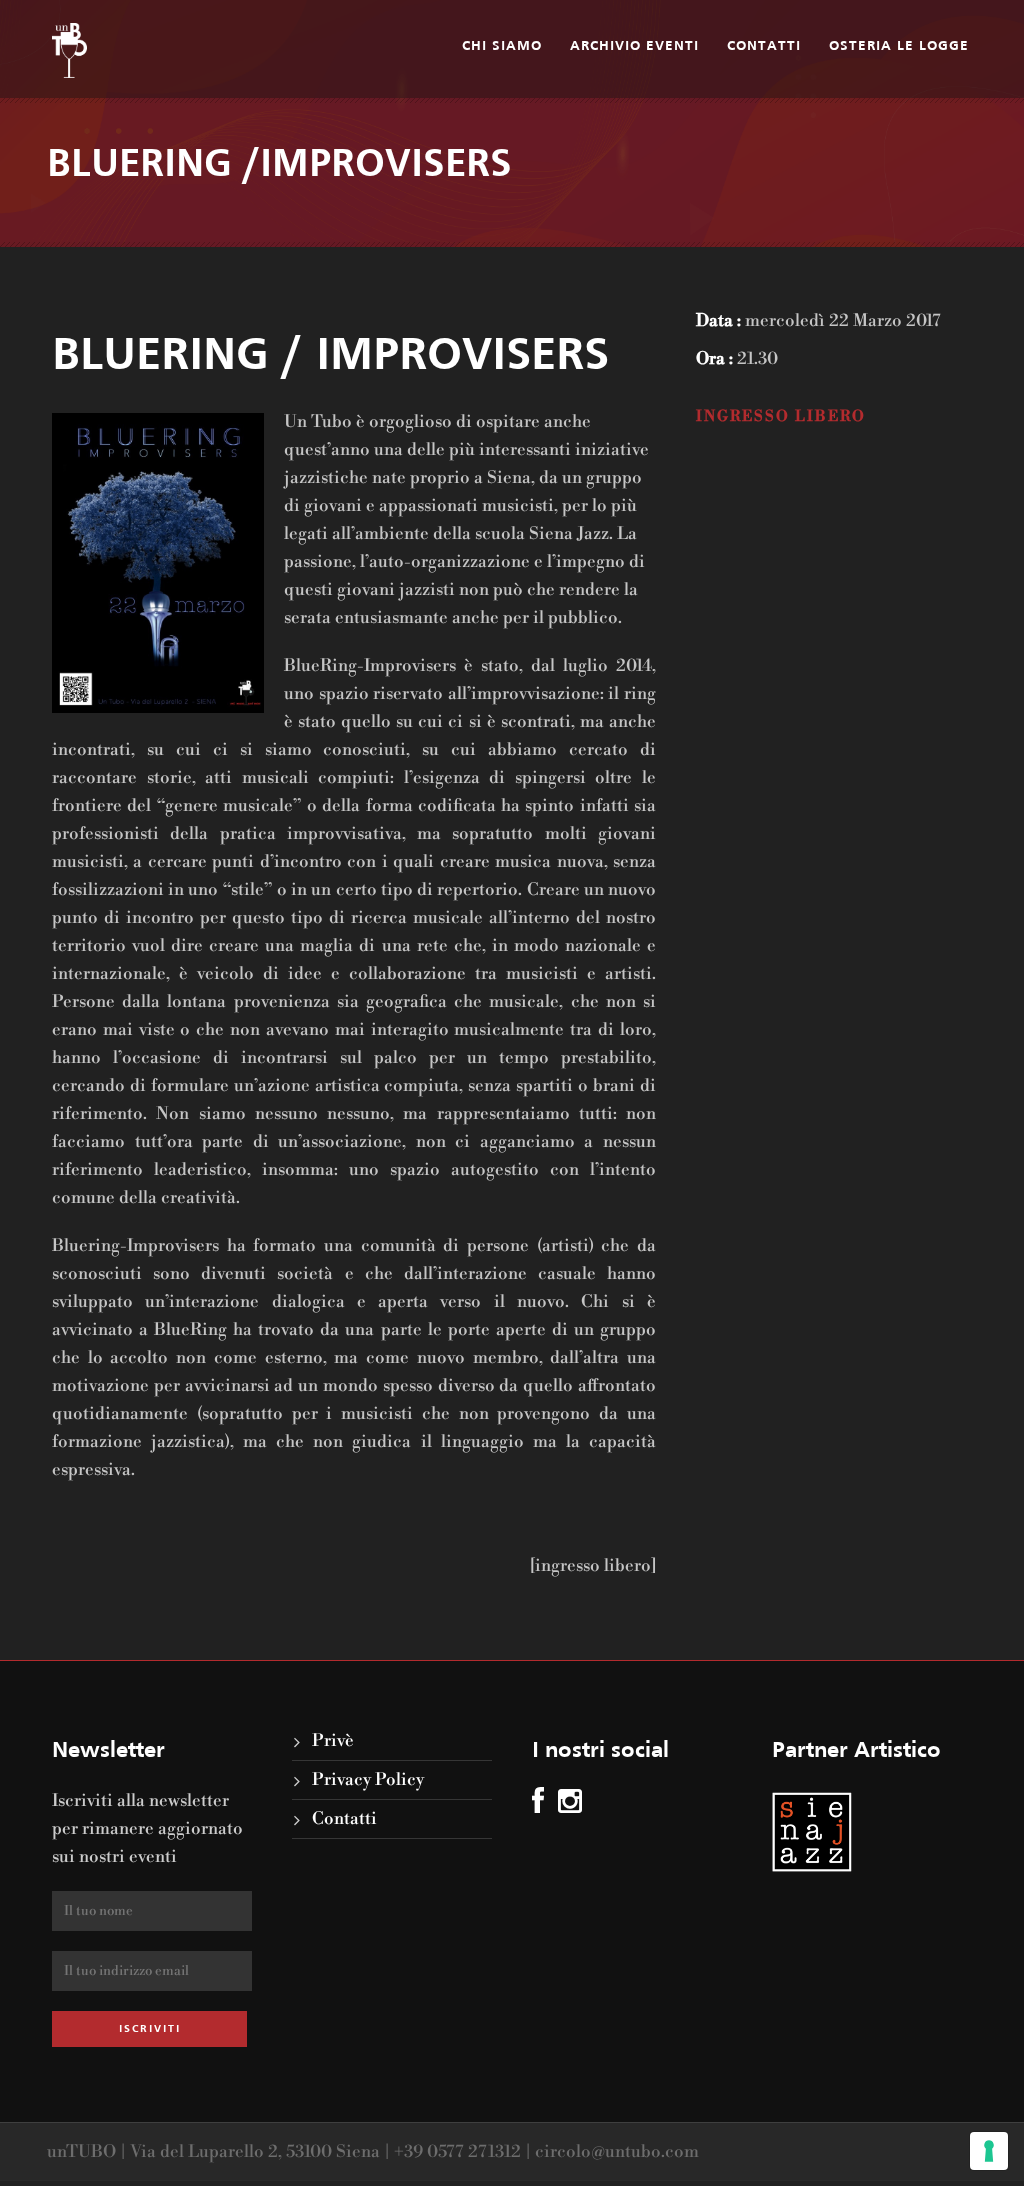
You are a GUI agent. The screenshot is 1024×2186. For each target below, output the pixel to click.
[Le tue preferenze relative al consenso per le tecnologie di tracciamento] (989, 2151)
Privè (333, 1741)
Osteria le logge (899, 46)
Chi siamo (502, 46)
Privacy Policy (368, 1780)
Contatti (764, 46)
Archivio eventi (634, 46)
